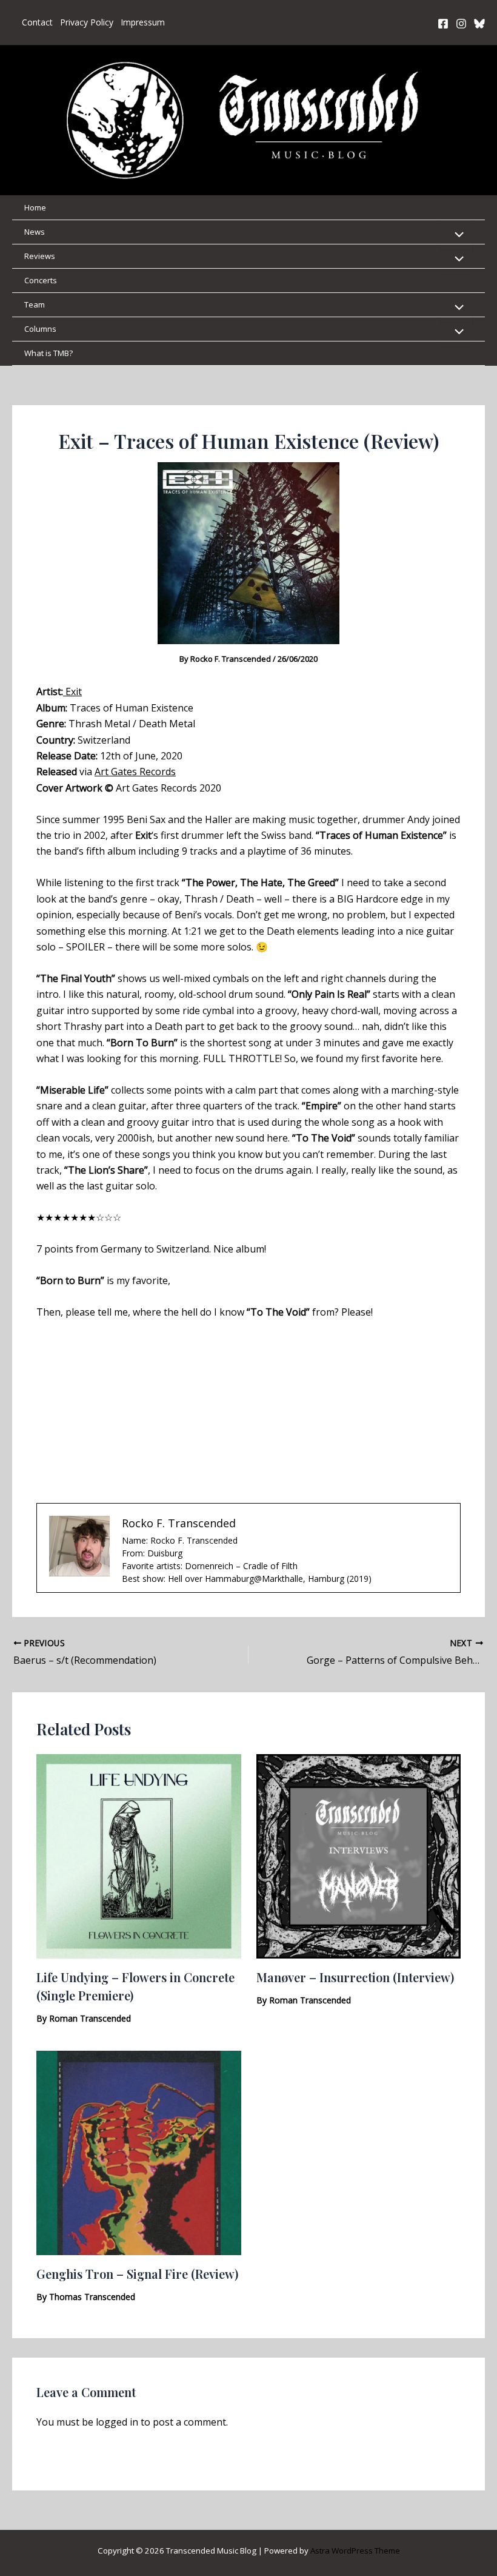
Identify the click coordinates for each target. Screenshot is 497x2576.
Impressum (143, 22)
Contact (37, 22)
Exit (72, 691)
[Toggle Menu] (456, 235)
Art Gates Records (135, 772)
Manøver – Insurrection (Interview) (355, 1977)
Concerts (41, 280)
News (35, 232)
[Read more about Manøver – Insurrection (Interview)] (359, 1855)
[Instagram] (461, 24)
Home (35, 207)
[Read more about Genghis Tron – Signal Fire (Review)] (139, 2152)
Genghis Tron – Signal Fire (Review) (137, 2274)
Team (35, 304)
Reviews (40, 256)
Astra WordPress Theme (355, 2551)
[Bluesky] (479, 24)
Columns (40, 329)
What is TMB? (48, 353)
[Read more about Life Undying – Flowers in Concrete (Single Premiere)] (139, 1855)
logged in (117, 2422)
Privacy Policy (87, 22)
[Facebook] (443, 24)
